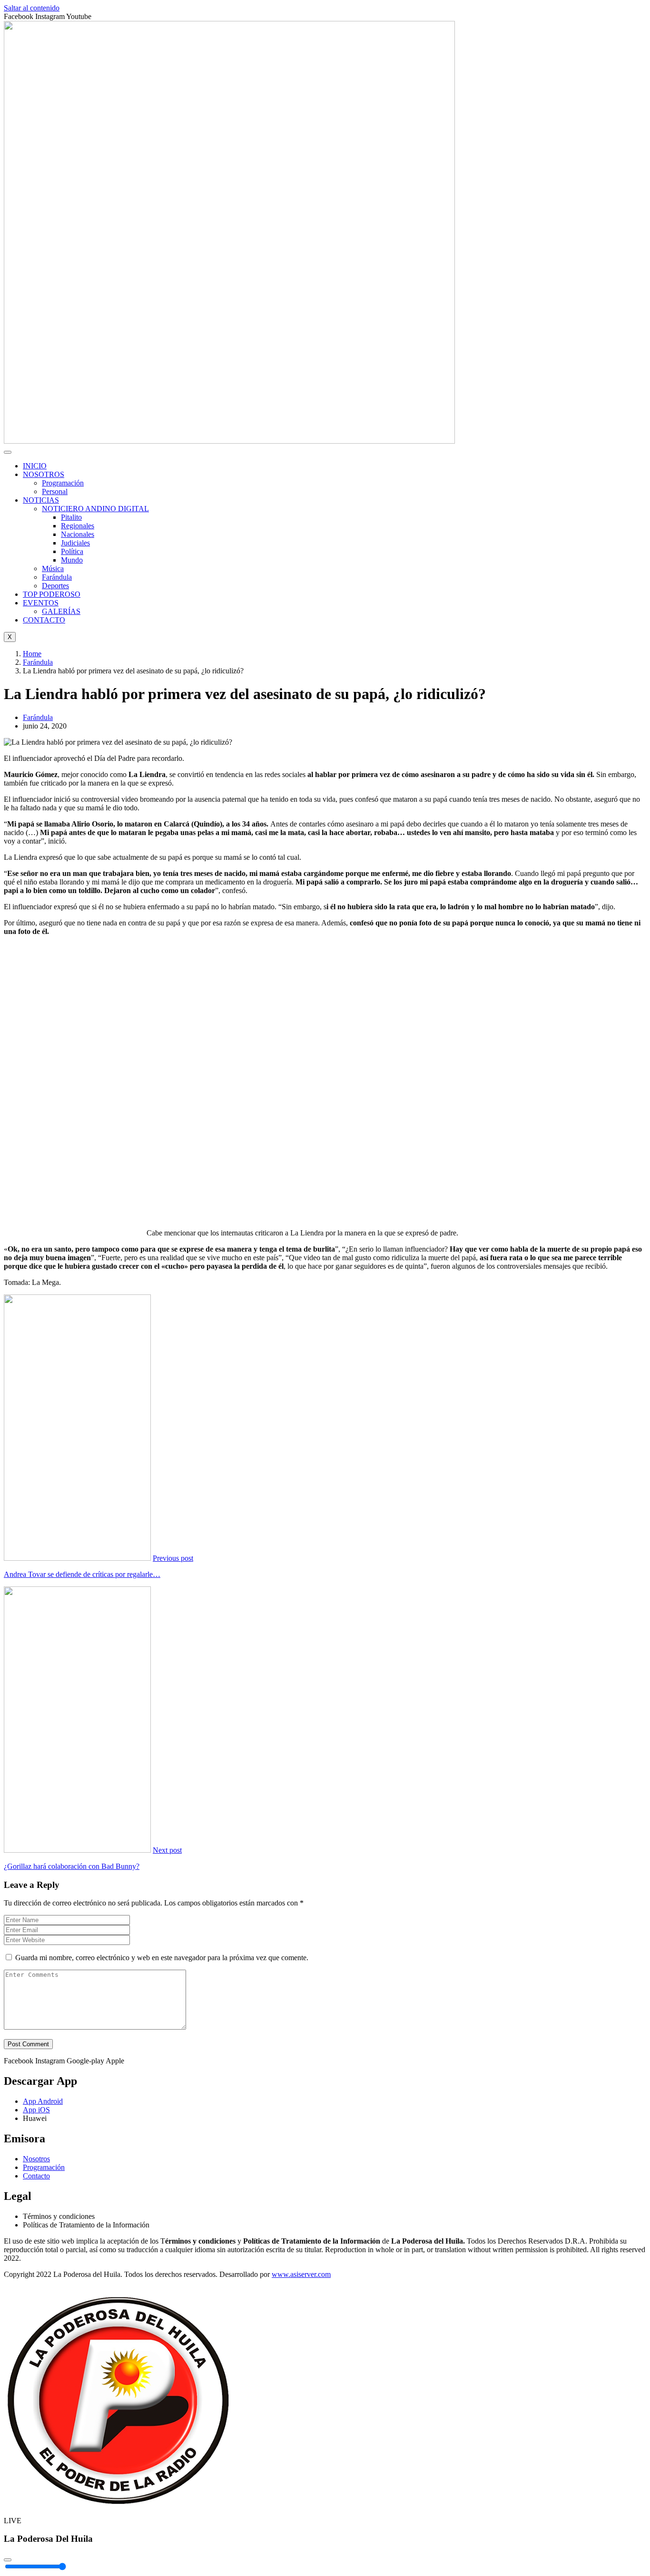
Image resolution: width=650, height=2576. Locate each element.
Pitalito (71, 517)
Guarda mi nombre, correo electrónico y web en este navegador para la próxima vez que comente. (162, 1958)
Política (72, 551)
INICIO (35, 466)
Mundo (72, 560)
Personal (55, 491)
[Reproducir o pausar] (8, 2560)
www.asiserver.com (301, 2274)
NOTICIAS (41, 500)
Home (32, 654)
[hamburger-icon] (8, 452)
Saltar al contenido (32, 8)
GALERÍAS (61, 611)
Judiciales (75, 543)
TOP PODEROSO (52, 594)
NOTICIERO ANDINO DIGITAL (95, 509)
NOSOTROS (44, 474)
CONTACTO (44, 620)
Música (53, 569)
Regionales (78, 526)
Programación (63, 483)
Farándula (57, 577)
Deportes (55, 586)
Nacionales (78, 534)
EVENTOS (41, 603)
